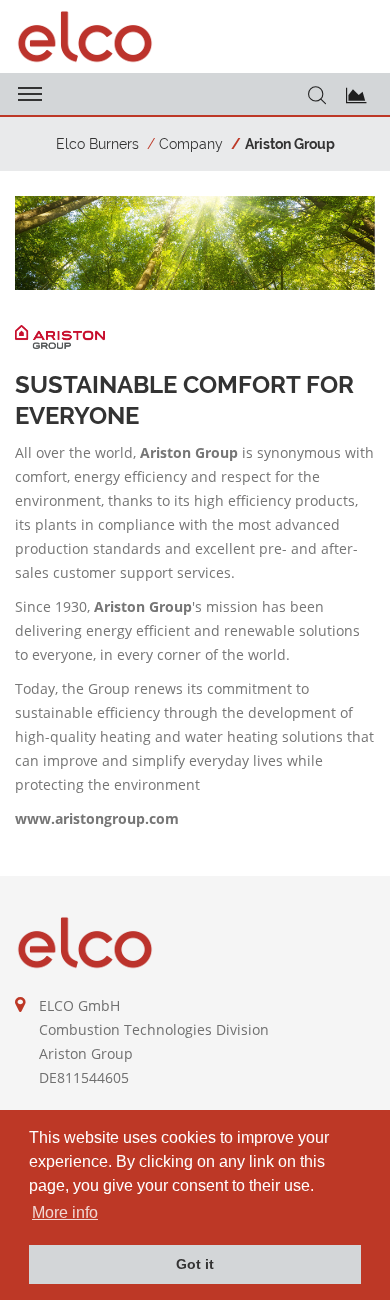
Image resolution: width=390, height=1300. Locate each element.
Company (191, 144)
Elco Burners (97, 144)
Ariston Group (290, 144)
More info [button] (65, 1212)
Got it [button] (195, 1264)
